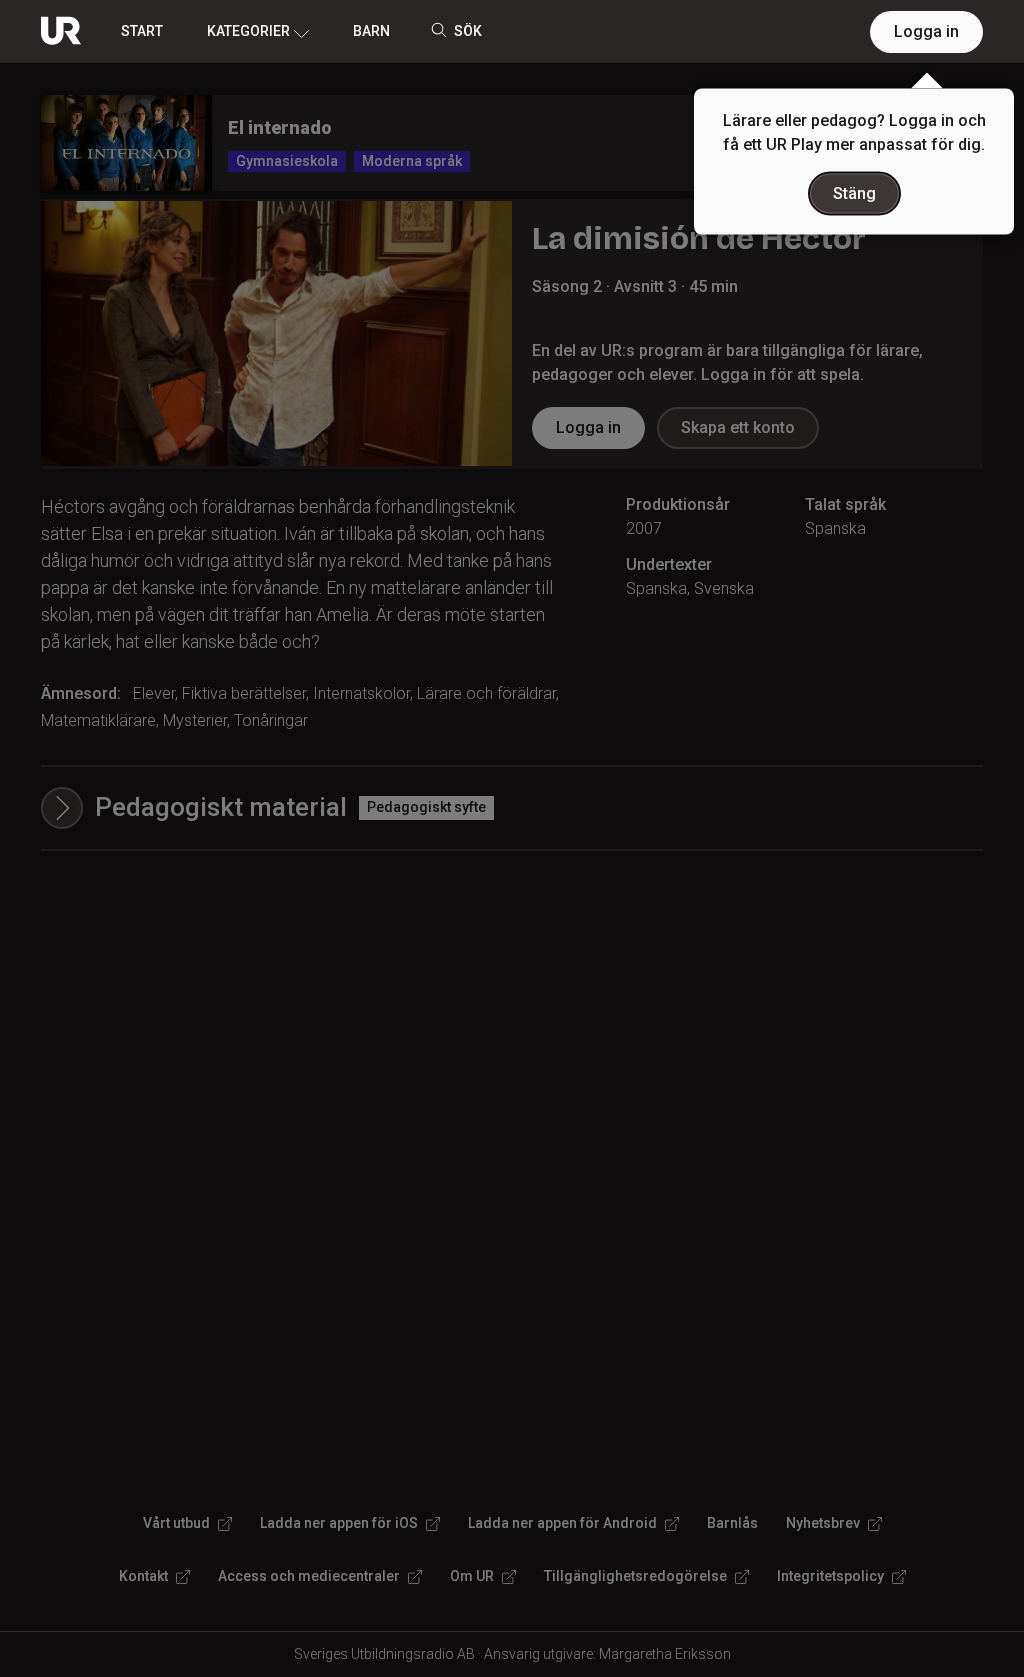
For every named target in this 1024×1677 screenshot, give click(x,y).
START (142, 31)
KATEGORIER (248, 31)
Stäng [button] (854, 193)
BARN (371, 31)
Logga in (926, 31)
